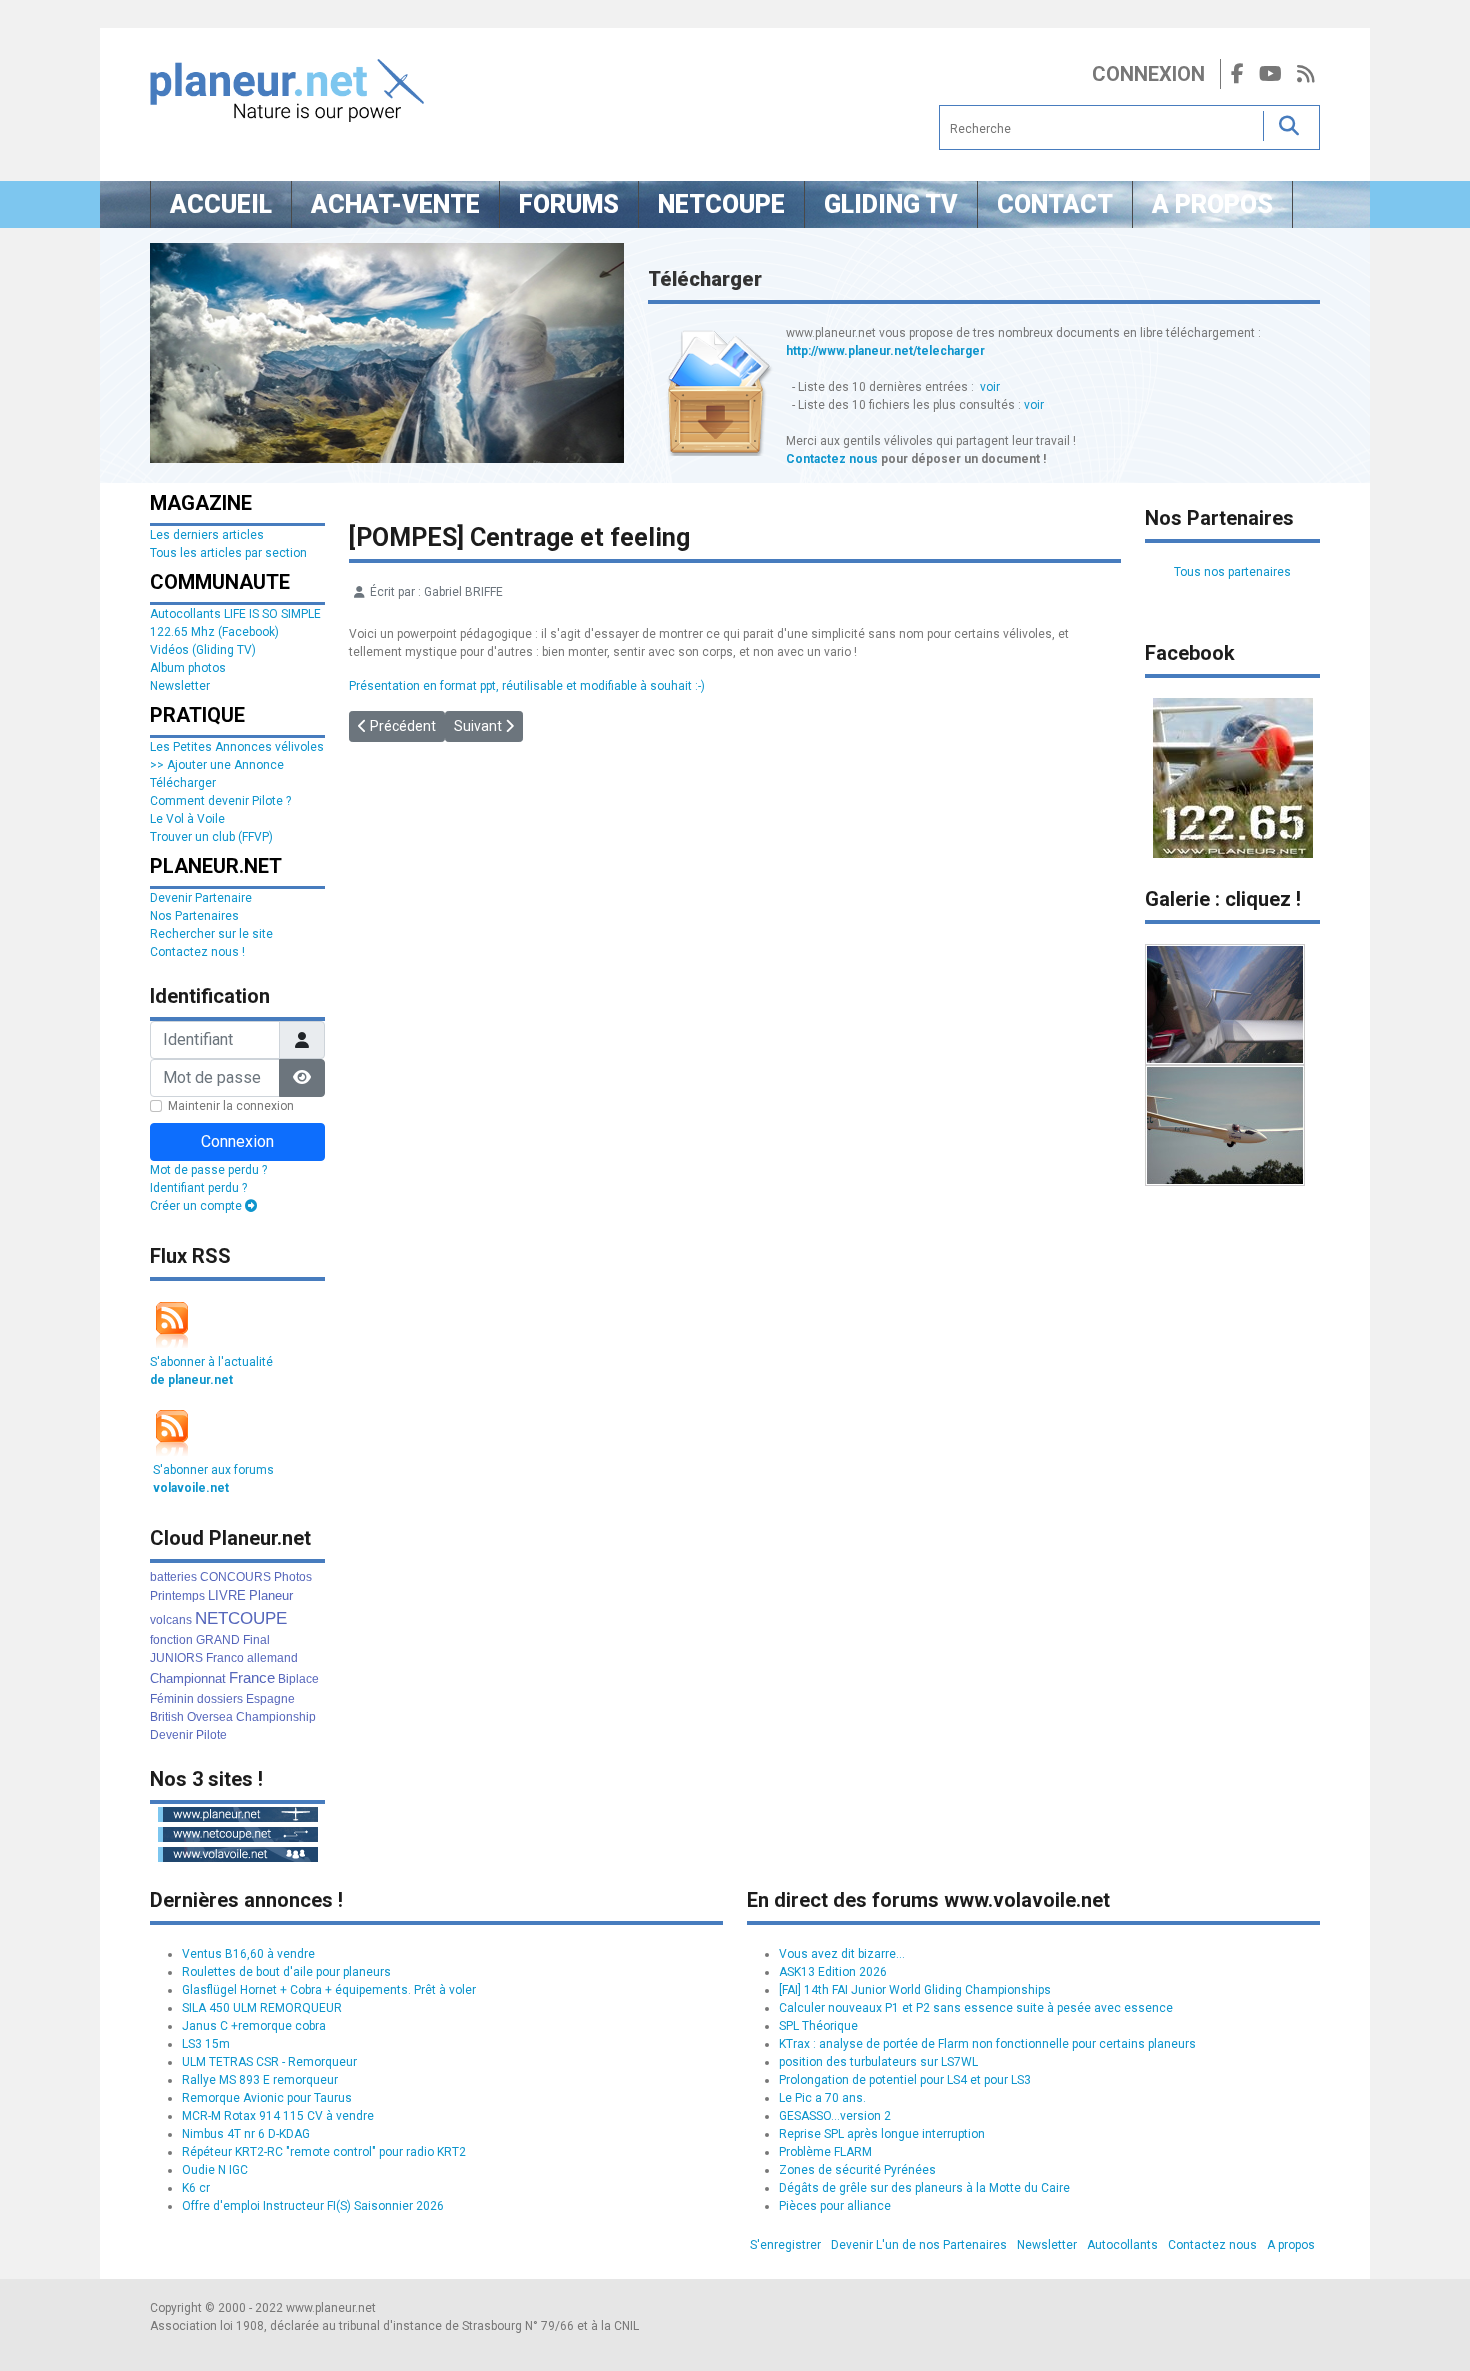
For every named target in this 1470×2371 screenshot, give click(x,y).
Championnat (188, 1678)
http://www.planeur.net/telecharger (885, 351)
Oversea (210, 1717)
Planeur (271, 1595)
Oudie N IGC (215, 2170)
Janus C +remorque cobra (254, 2026)
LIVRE (227, 1595)
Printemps (177, 1596)
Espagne (270, 1699)
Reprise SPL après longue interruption (882, 2134)
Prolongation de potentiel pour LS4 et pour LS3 (905, 2080)
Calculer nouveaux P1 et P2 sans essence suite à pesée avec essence (976, 2008)
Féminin (172, 1699)
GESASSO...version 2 (835, 2116)
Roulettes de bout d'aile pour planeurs (286, 1972)
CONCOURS (235, 1577)
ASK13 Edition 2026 (833, 1972)
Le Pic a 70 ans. (822, 2098)
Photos (293, 1577)
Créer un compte (197, 1206)
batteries (173, 1577)
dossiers (220, 1699)
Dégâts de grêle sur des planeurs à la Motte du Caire (924, 2188)
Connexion (1148, 74)
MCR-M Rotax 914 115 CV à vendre (278, 2116)
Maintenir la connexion (231, 1106)
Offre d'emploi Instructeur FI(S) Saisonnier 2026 (313, 2206)
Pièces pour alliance (835, 2206)
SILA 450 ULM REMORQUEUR (262, 2008)
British (167, 1717)
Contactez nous (832, 459)
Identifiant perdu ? (198, 1188)
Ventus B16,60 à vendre (248, 1954)
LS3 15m (206, 2044)
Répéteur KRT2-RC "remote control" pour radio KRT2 (324, 2152)
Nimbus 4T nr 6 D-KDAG (246, 2134)
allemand (272, 1658)
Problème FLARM (825, 2152)
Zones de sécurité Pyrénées (857, 2170)
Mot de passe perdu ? (208, 1170)
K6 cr (196, 2188)
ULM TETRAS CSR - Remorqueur (269, 2062)
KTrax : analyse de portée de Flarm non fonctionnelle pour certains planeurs (987, 2044)
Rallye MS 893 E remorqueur (260, 2080)
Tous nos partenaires (1232, 572)
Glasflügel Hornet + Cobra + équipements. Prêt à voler (329, 1990)
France (252, 1677)
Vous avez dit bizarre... (842, 1954)
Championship (276, 1717)
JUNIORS (176, 1658)
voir (990, 387)
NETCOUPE (241, 1618)
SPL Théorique (818, 2026)
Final (256, 1640)
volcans (171, 1620)
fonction (171, 1640)
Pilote (211, 1735)
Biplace (298, 1679)
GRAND (218, 1640)
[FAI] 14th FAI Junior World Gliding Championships (915, 1990)
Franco (225, 1658)
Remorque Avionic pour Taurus (267, 2098)
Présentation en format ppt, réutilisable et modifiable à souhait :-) (527, 686)
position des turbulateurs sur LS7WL (878, 2062)
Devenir (171, 1735)
